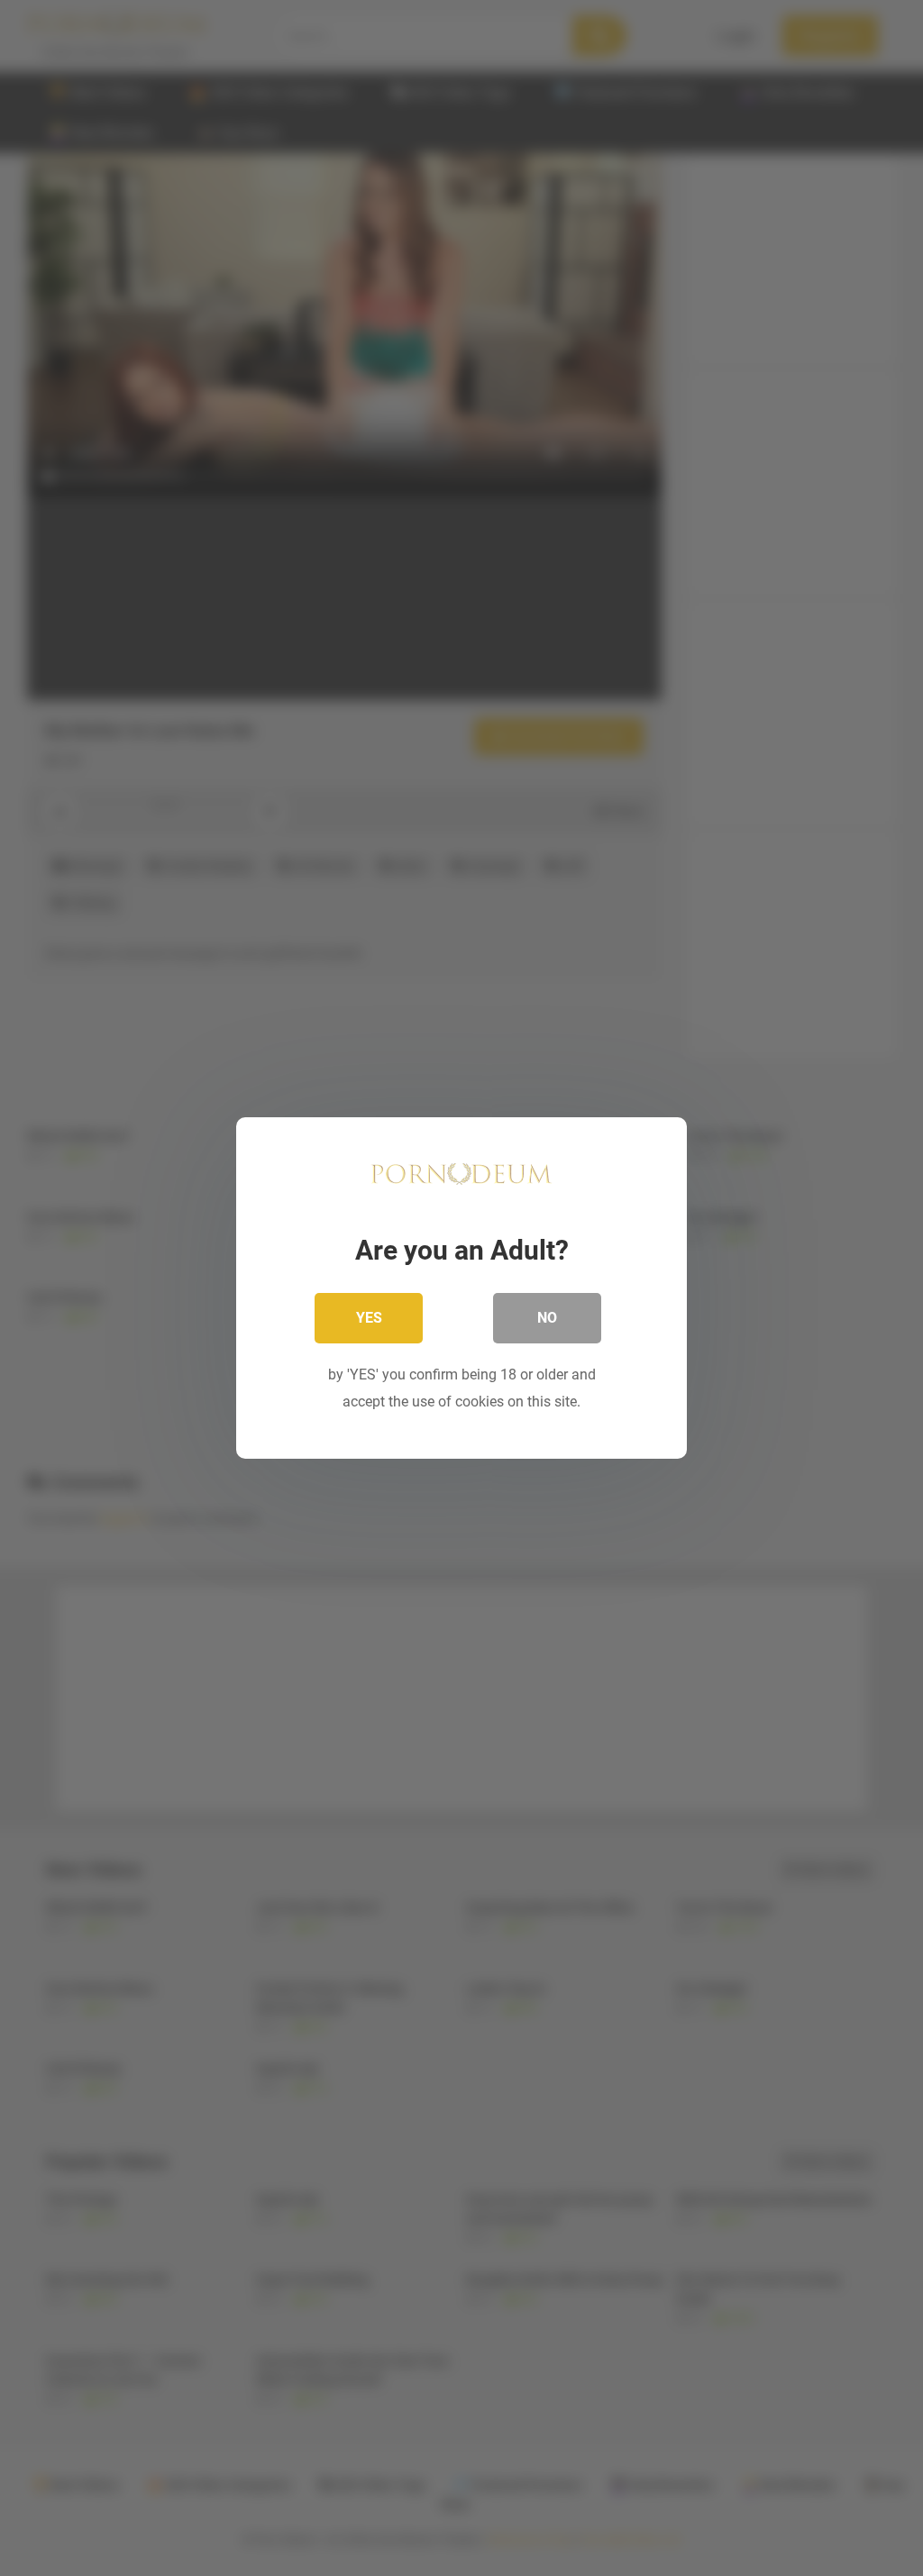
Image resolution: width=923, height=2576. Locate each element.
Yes (369, 1318)
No (547, 1318)
